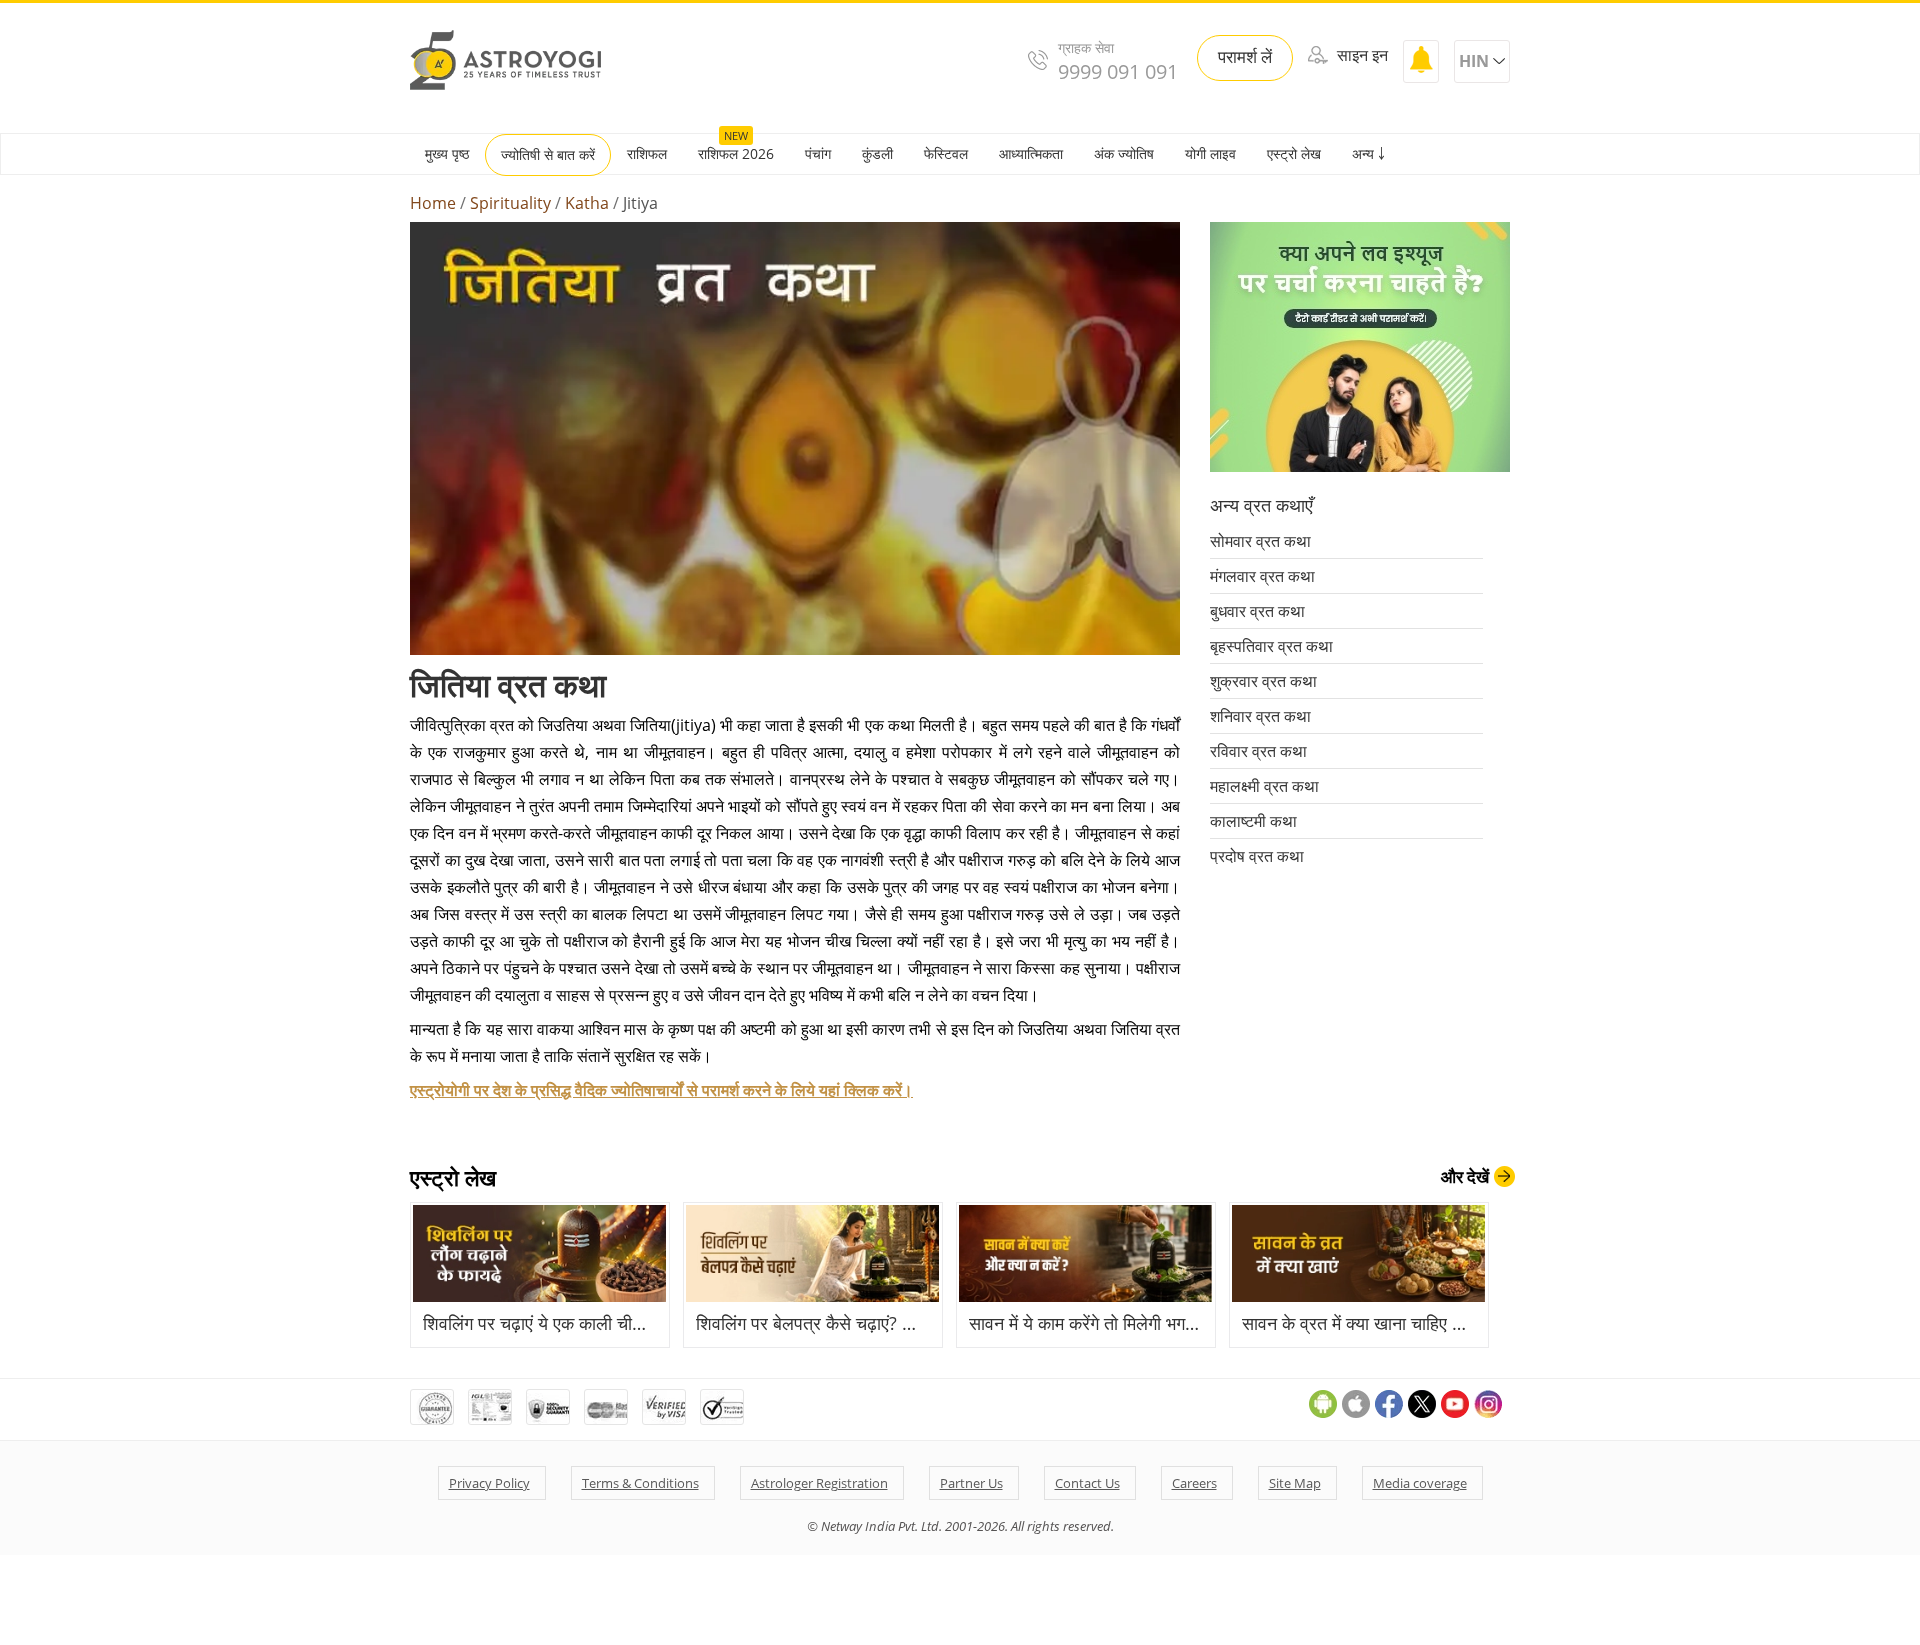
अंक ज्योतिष (1124, 153)
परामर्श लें (1245, 56)
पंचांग (818, 153)
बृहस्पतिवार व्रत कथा (1271, 646)
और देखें (1465, 1176)
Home (433, 203)
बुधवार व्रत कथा (1257, 611)
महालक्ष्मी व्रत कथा (1264, 786)
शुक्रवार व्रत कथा (1263, 681)
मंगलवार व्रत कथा (1262, 576)
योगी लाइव (1210, 153)
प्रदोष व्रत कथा (1257, 856)
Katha (587, 203)
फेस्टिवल (946, 153)
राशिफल (647, 153)
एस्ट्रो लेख (1294, 153)
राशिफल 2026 (736, 153)
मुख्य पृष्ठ (447, 153)
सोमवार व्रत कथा (1260, 541)
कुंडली (877, 153)
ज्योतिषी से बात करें (548, 154)
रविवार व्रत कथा (1258, 751)
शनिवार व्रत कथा (1260, 716)
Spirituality (510, 203)
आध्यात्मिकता (1031, 153)
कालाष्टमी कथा (1253, 821)
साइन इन (1360, 55)
